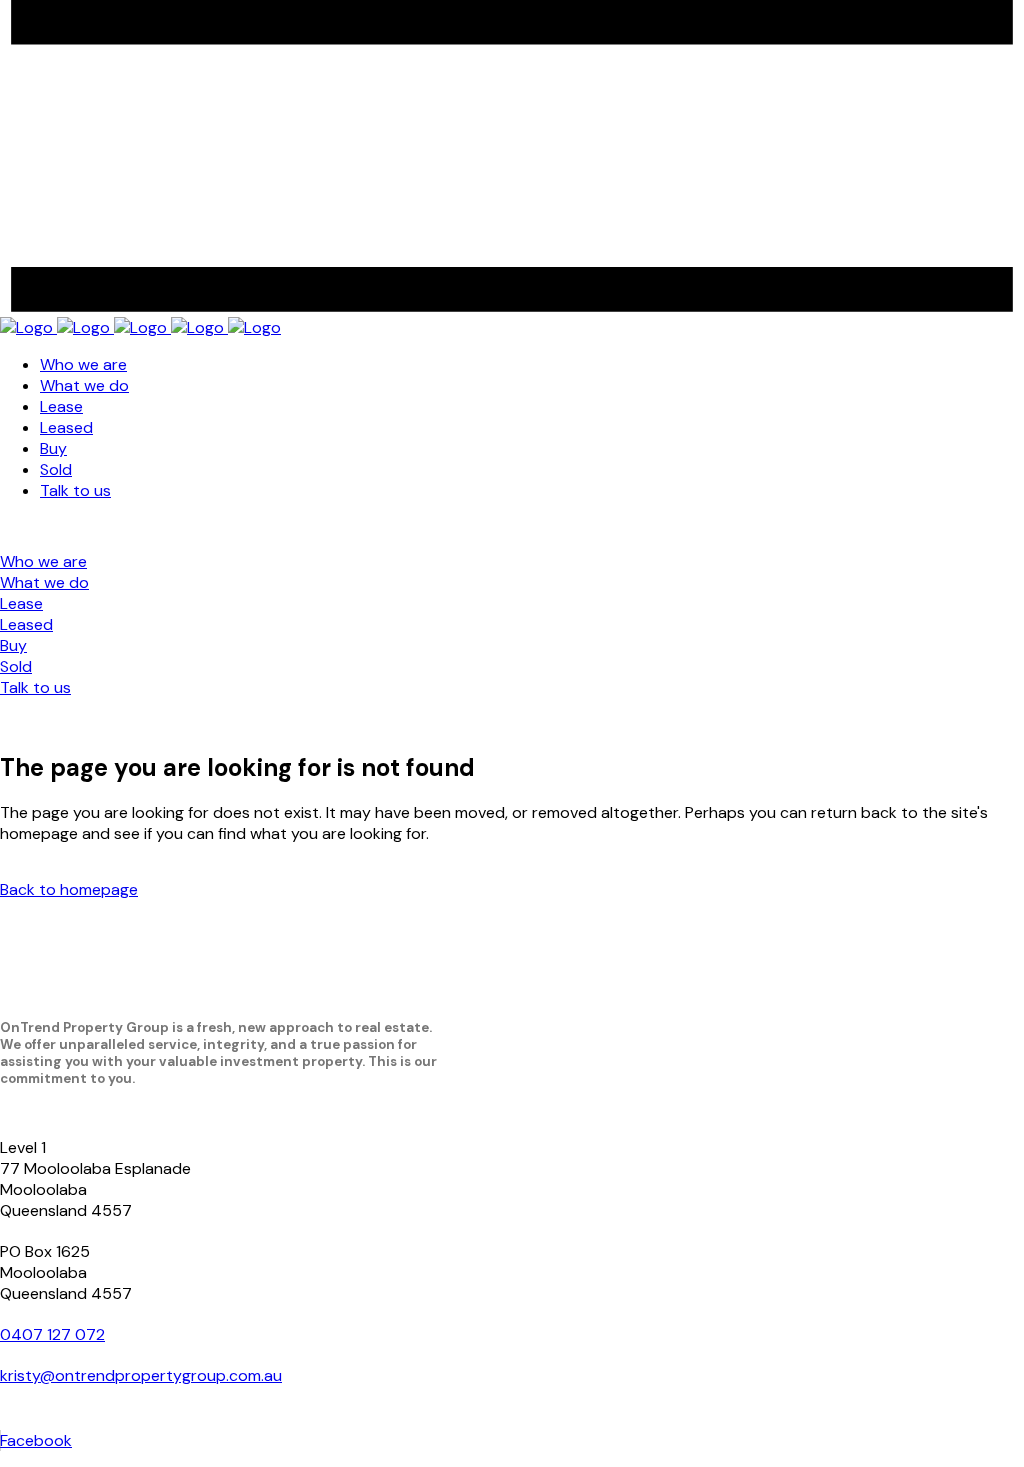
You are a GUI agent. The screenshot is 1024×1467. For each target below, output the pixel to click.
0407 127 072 (52, 1334)
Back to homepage (69, 889)
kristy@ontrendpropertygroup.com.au (141, 1375)
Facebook (36, 1440)
